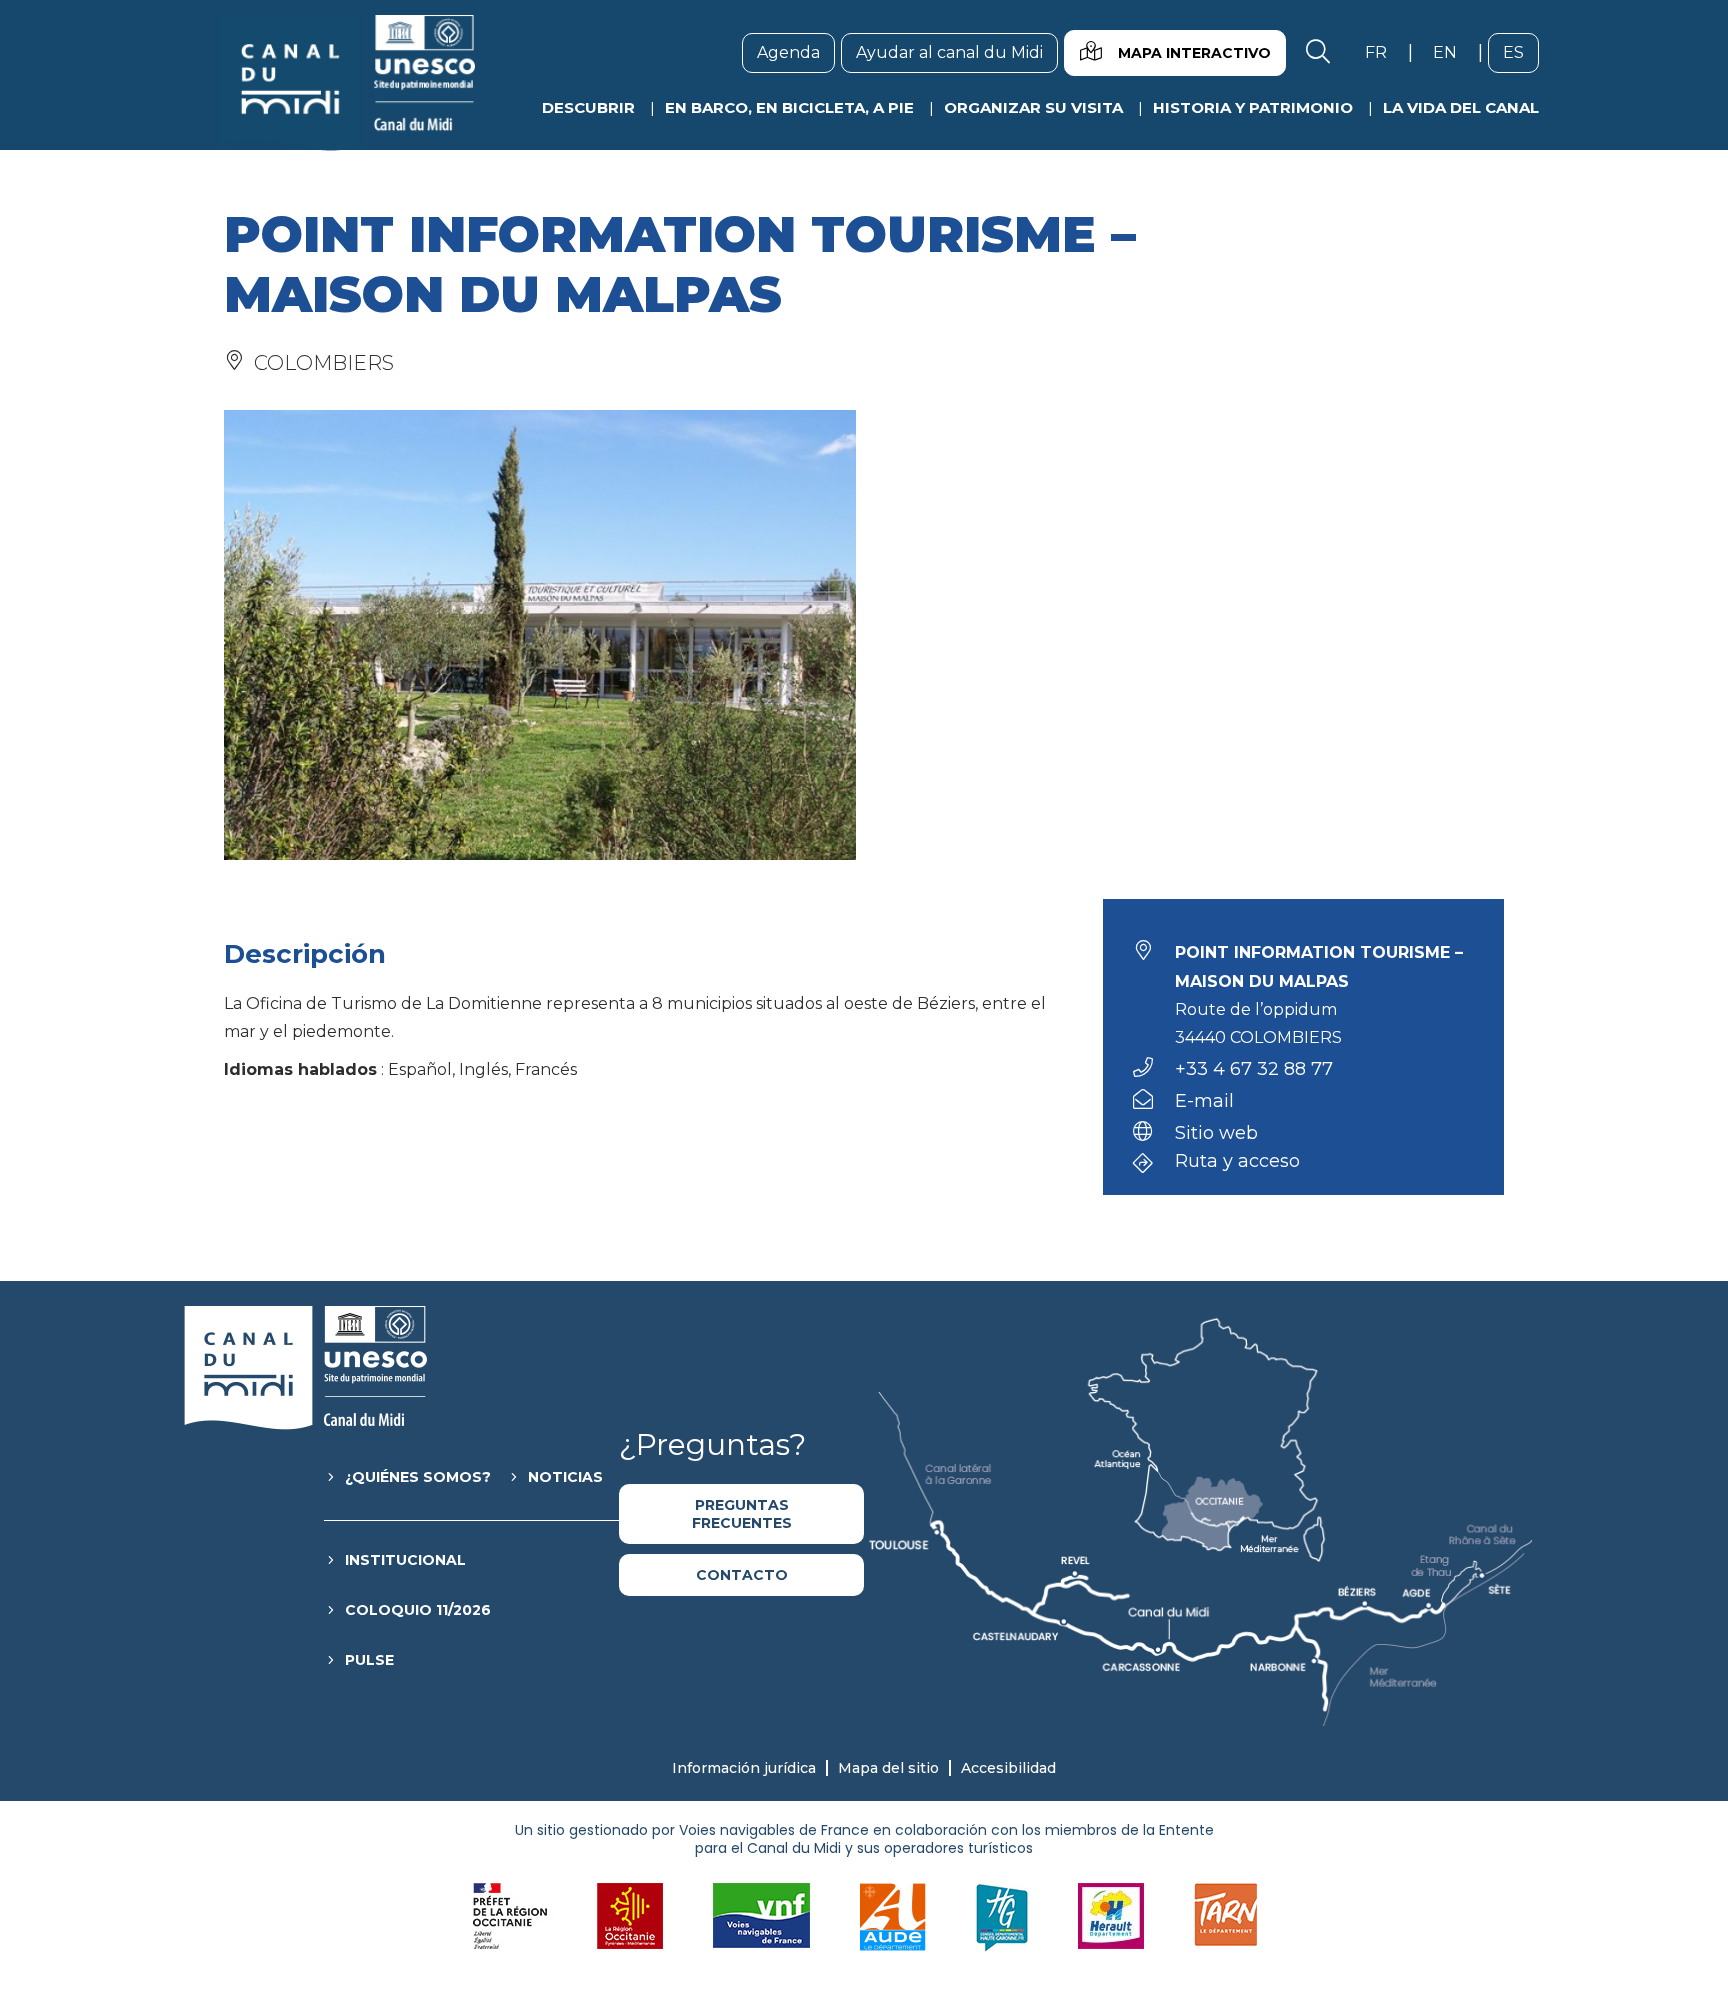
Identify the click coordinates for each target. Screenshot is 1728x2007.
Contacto (742, 1575)
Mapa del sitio (888, 1768)
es (1521, 52)
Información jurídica (744, 1768)
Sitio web (1216, 1133)
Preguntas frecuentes (742, 1514)
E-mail (1204, 1101)
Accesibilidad (1008, 1768)
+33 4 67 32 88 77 (1254, 1069)
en (1452, 52)
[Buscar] (1318, 53)
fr (1383, 52)
